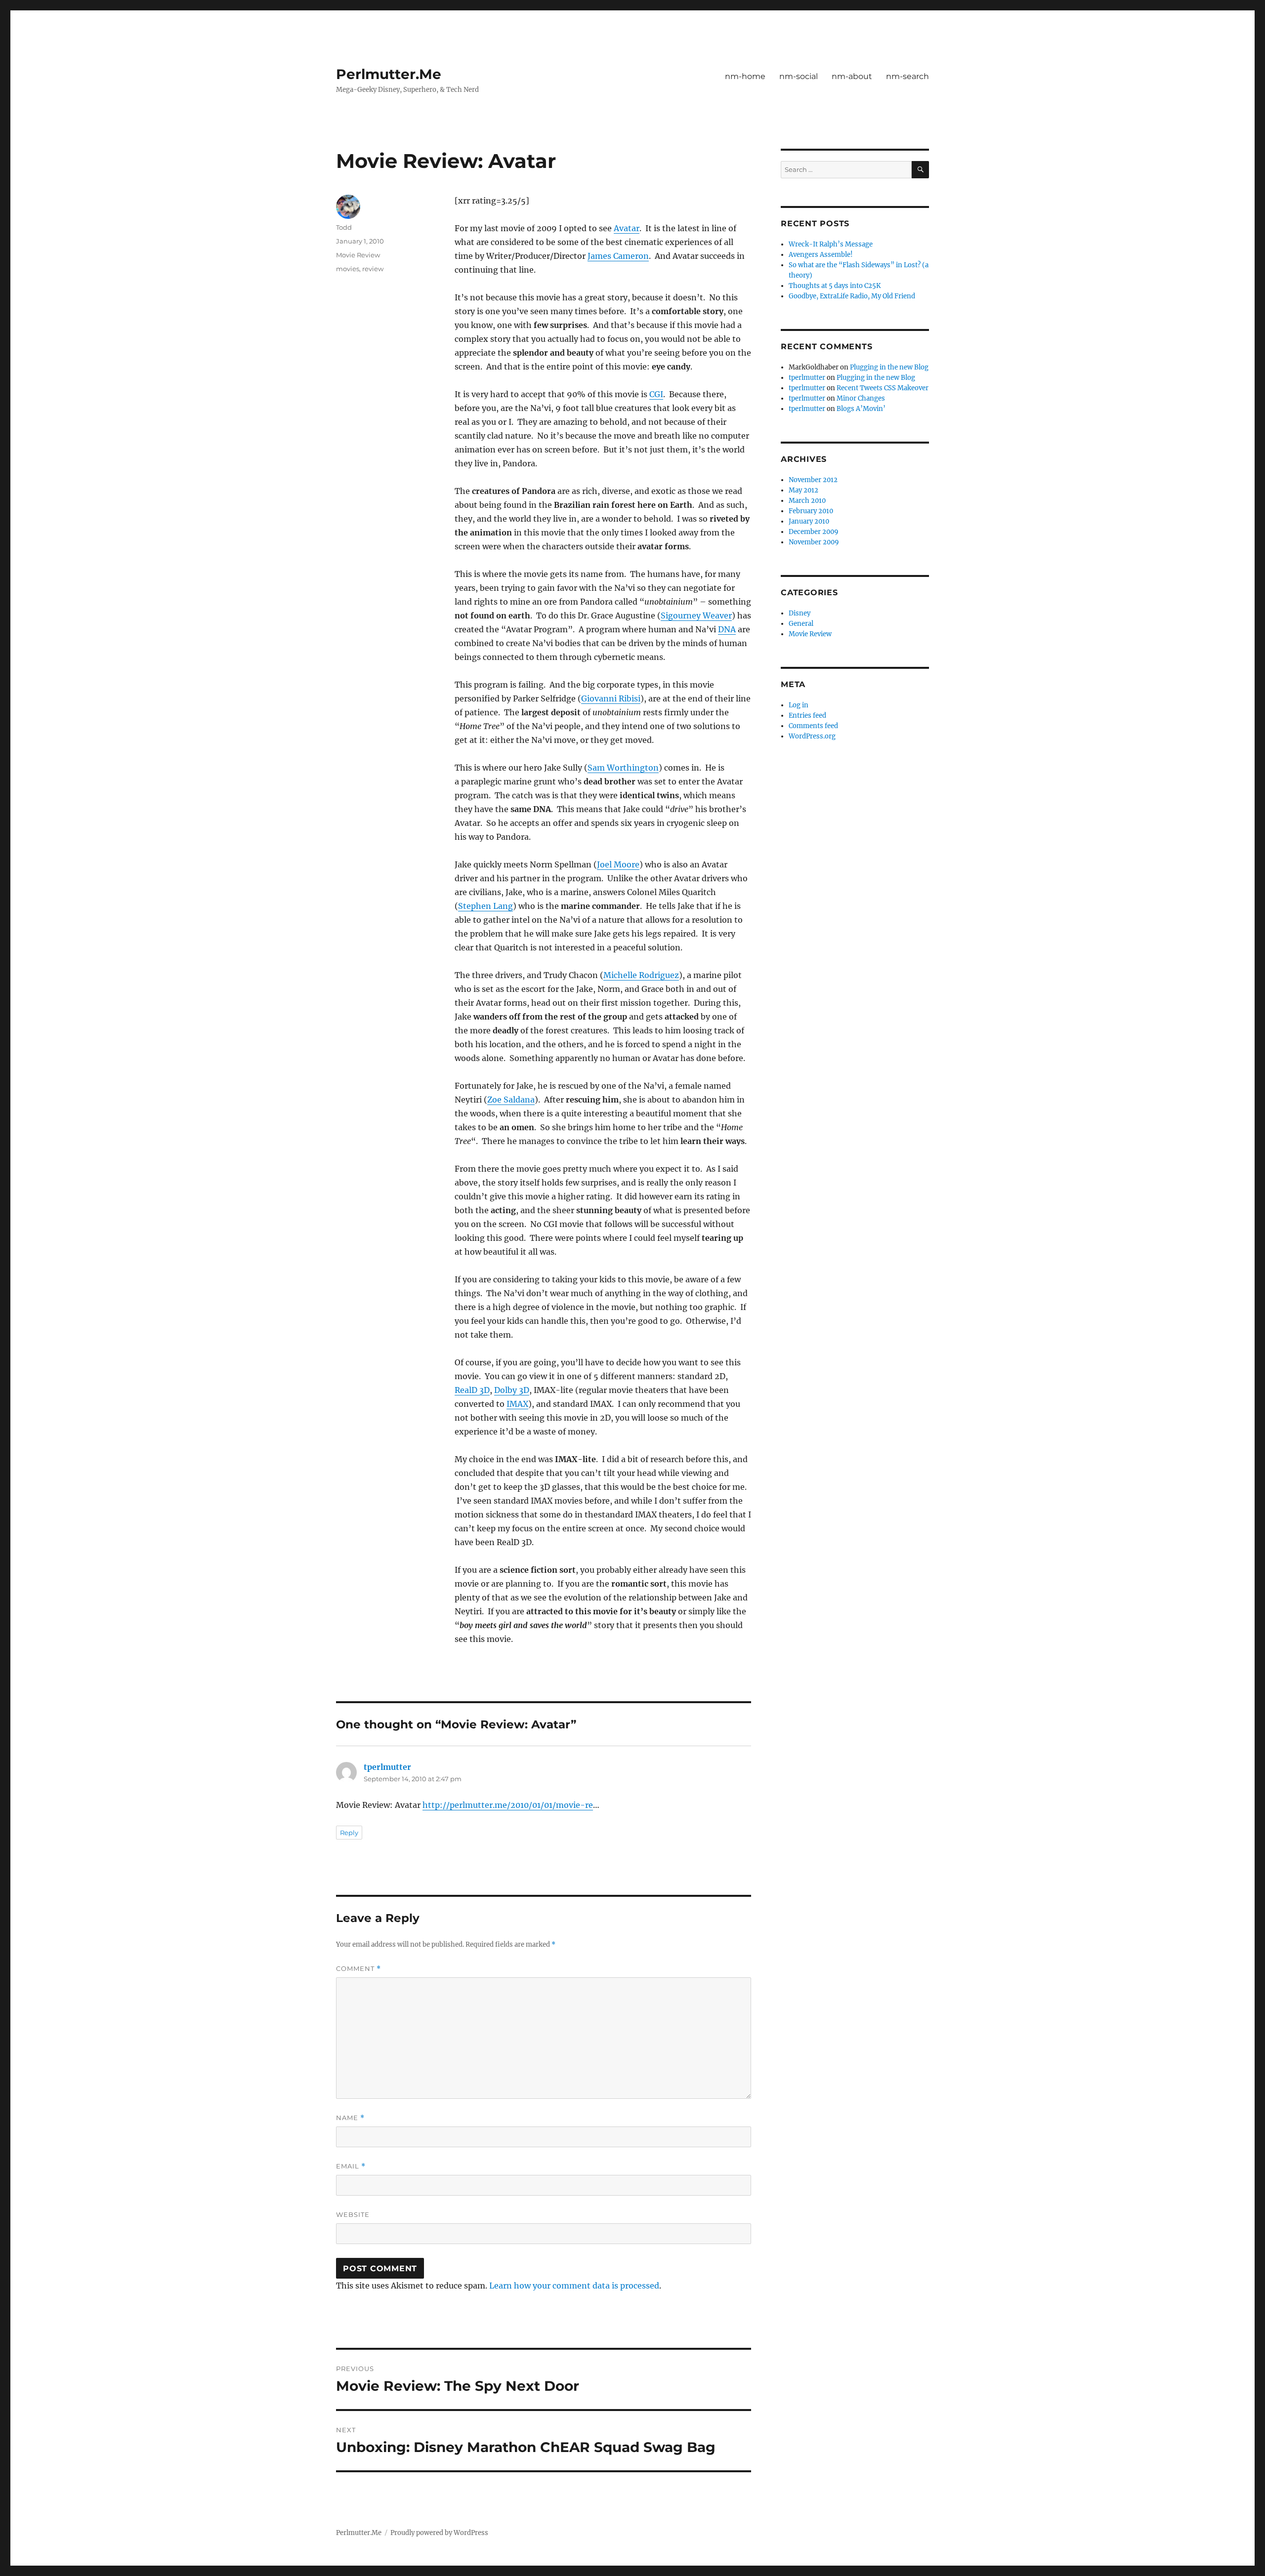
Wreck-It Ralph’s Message (831, 244)
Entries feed (807, 716)
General (801, 624)
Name (350, 2118)
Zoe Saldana (511, 1100)
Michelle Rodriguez (641, 975)
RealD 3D (472, 1390)
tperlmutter (387, 1767)
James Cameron (618, 256)
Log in (799, 705)
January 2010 (809, 521)
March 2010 (807, 501)
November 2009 (814, 542)
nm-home (745, 76)
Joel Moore (618, 864)
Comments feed (813, 726)
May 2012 (803, 490)
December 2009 (814, 532)
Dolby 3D (512, 1390)
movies (348, 269)
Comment (358, 1969)
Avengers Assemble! (821, 255)
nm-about (852, 76)
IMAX (517, 1404)
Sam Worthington (623, 768)
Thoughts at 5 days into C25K (835, 286)
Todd (344, 227)
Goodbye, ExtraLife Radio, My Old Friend (852, 296)
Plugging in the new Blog (889, 367)
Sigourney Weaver (696, 615)
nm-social (799, 76)
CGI (656, 394)
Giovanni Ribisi (611, 698)
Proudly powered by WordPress (439, 2533)
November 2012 (813, 480)
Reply (349, 1833)
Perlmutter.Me (389, 74)
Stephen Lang (485, 906)
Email (351, 2166)
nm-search (907, 76)
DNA (727, 629)
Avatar (627, 228)
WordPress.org (812, 736)
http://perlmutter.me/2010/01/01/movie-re (508, 1805)
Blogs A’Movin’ (861, 409)
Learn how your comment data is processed (574, 2286)
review (373, 269)
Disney (800, 613)
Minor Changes (861, 398)
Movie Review (358, 255)
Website (353, 2214)
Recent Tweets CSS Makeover (883, 388)
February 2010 (811, 511)
